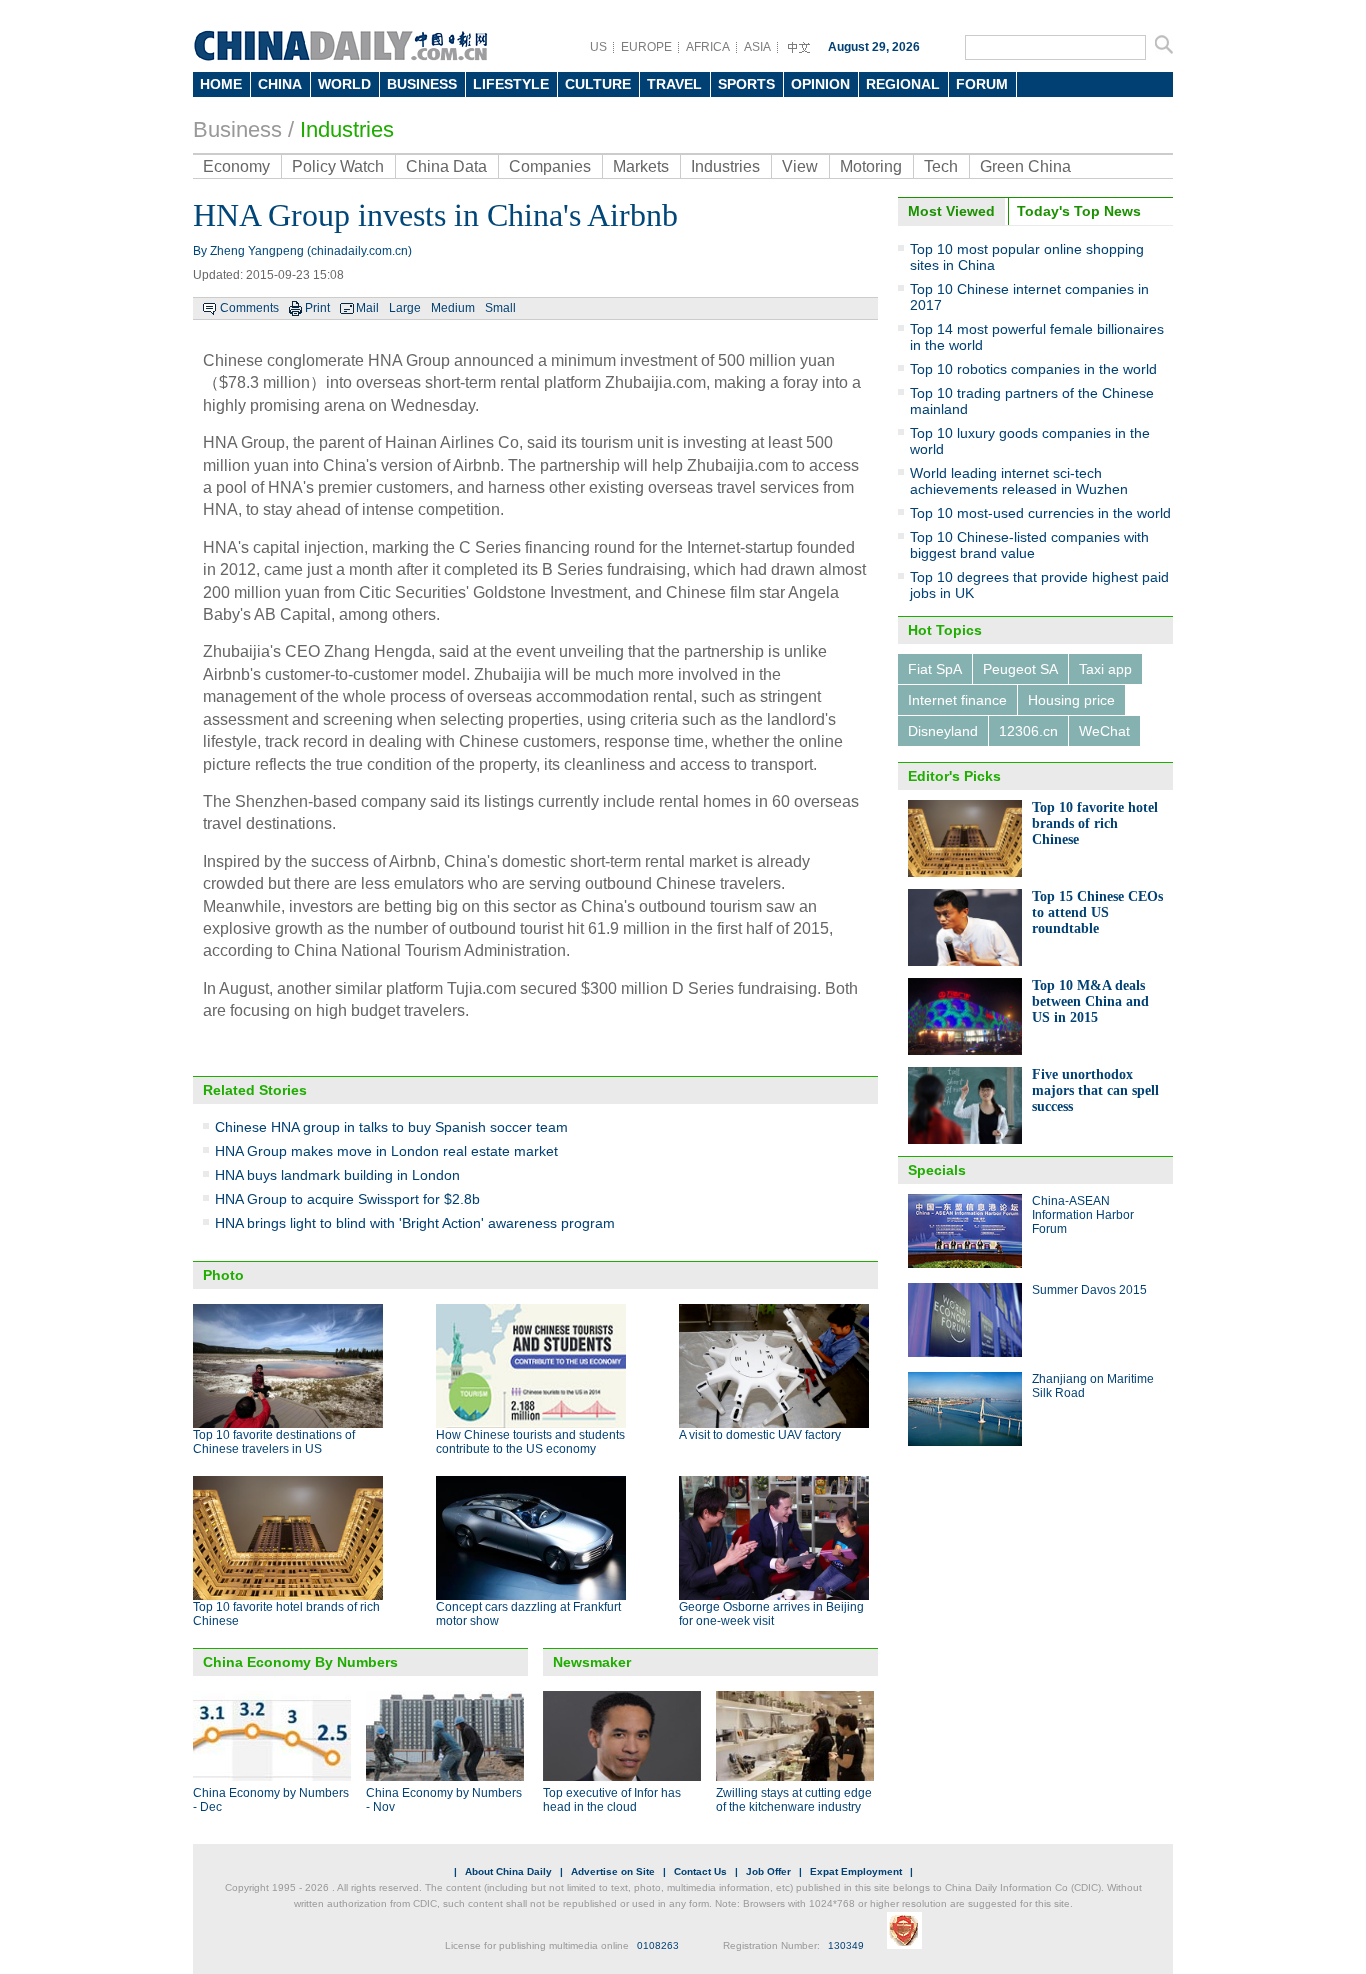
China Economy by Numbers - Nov (444, 1800)
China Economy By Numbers (300, 1662)
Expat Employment (856, 1871)
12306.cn (1028, 731)
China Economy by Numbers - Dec (271, 1800)
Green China (1025, 166)
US (598, 47)
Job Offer (768, 1871)
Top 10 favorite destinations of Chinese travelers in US (274, 1442)
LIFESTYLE (511, 84)
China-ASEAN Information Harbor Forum (1083, 1215)
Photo (223, 1275)
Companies (550, 166)
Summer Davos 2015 (1089, 1290)
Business (237, 129)
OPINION (820, 84)
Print (317, 308)
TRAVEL (674, 84)
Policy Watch (338, 166)
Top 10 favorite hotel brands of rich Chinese (1095, 823)
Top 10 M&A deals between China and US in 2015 (1090, 1001)
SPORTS (746, 84)
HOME (221, 84)
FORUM (982, 84)
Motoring (871, 166)
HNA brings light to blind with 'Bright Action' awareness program (415, 1223)
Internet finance (957, 700)
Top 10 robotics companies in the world (1033, 369)
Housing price (1071, 700)
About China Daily (508, 1871)
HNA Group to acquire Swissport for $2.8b (347, 1199)
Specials (937, 1170)
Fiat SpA (935, 669)
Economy (236, 166)
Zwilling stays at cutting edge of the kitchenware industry (794, 1800)
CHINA (280, 84)
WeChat (1104, 731)
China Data (446, 166)
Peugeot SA (1020, 669)
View (800, 166)
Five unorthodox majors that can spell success (1095, 1090)
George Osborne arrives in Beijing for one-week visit (771, 1614)
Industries (347, 129)
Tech (941, 166)
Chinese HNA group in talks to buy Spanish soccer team (391, 1127)
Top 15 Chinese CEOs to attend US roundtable (1097, 912)
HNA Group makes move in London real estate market (386, 1151)
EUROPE (646, 47)
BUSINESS (422, 84)
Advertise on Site (613, 1871)
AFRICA (708, 47)
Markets (641, 166)
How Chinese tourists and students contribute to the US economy (530, 1442)
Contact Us (700, 1871)
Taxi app (1105, 669)
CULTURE (598, 84)
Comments (249, 308)
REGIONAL (903, 84)
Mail (367, 308)
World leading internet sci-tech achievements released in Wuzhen (1019, 481)
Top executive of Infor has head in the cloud (612, 1800)
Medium (453, 308)
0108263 (658, 1945)
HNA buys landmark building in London (337, 1175)
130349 (846, 1945)
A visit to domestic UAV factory (760, 1435)
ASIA (757, 47)
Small (500, 308)
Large (405, 308)
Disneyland (943, 731)
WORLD (344, 84)
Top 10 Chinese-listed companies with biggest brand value (1029, 545)
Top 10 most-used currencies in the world (1040, 513)
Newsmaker (592, 1662)
